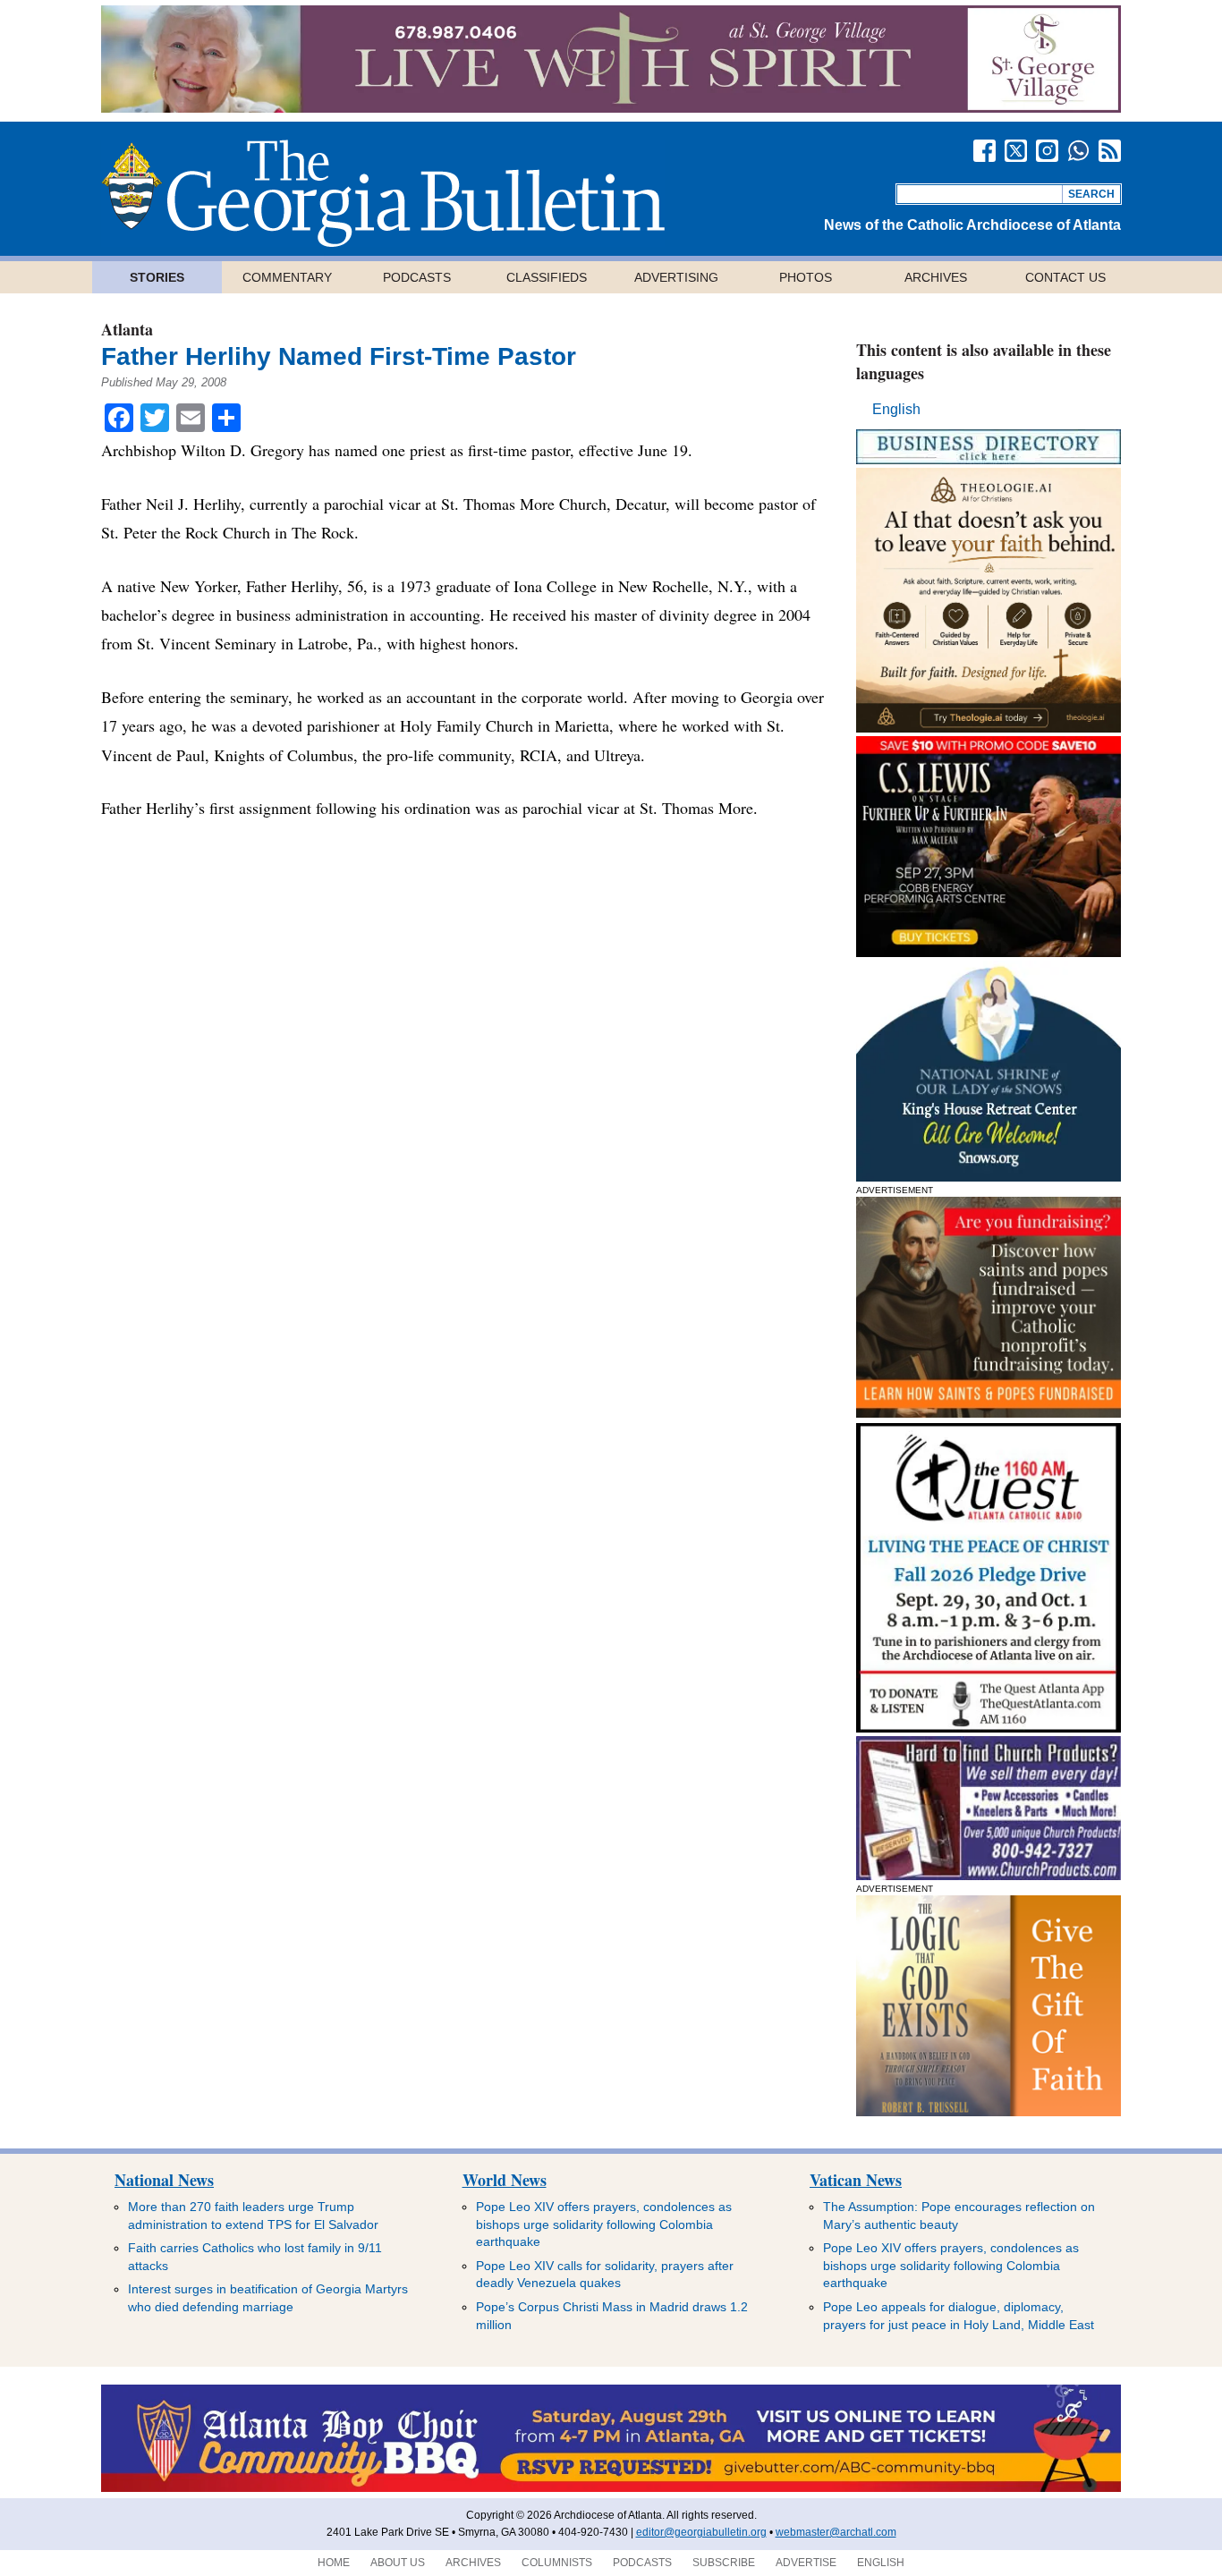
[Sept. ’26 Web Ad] (989, 1177)
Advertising (676, 277)
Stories (157, 277)
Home (334, 2563)
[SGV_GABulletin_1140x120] (611, 108)
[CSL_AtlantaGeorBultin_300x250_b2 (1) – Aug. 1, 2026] (989, 952)
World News (505, 2180)
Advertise (806, 2563)
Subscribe (724, 2563)
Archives (936, 277)
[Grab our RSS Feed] (1110, 151)
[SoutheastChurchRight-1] (989, 1875)
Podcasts (417, 277)
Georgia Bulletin (383, 193)
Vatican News (856, 2180)
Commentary (287, 277)
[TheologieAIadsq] (989, 728)
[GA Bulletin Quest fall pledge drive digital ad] (989, 1728)
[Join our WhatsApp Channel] (1078, 151)
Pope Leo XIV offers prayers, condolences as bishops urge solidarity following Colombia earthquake (604, 2224)
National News (164, 2180)
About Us (398, 2563)
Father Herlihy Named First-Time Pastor (339, 356)
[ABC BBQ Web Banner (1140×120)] (611, 2488)
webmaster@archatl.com (836, 2532)
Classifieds (547, 277)
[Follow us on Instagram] (1047, 151)
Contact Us (1065, 277)
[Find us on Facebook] (984, 151)
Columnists (557, 2563)
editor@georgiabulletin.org (701, 2532)
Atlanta (127, 329)
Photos (806, 277)
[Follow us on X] (1016, 151)
